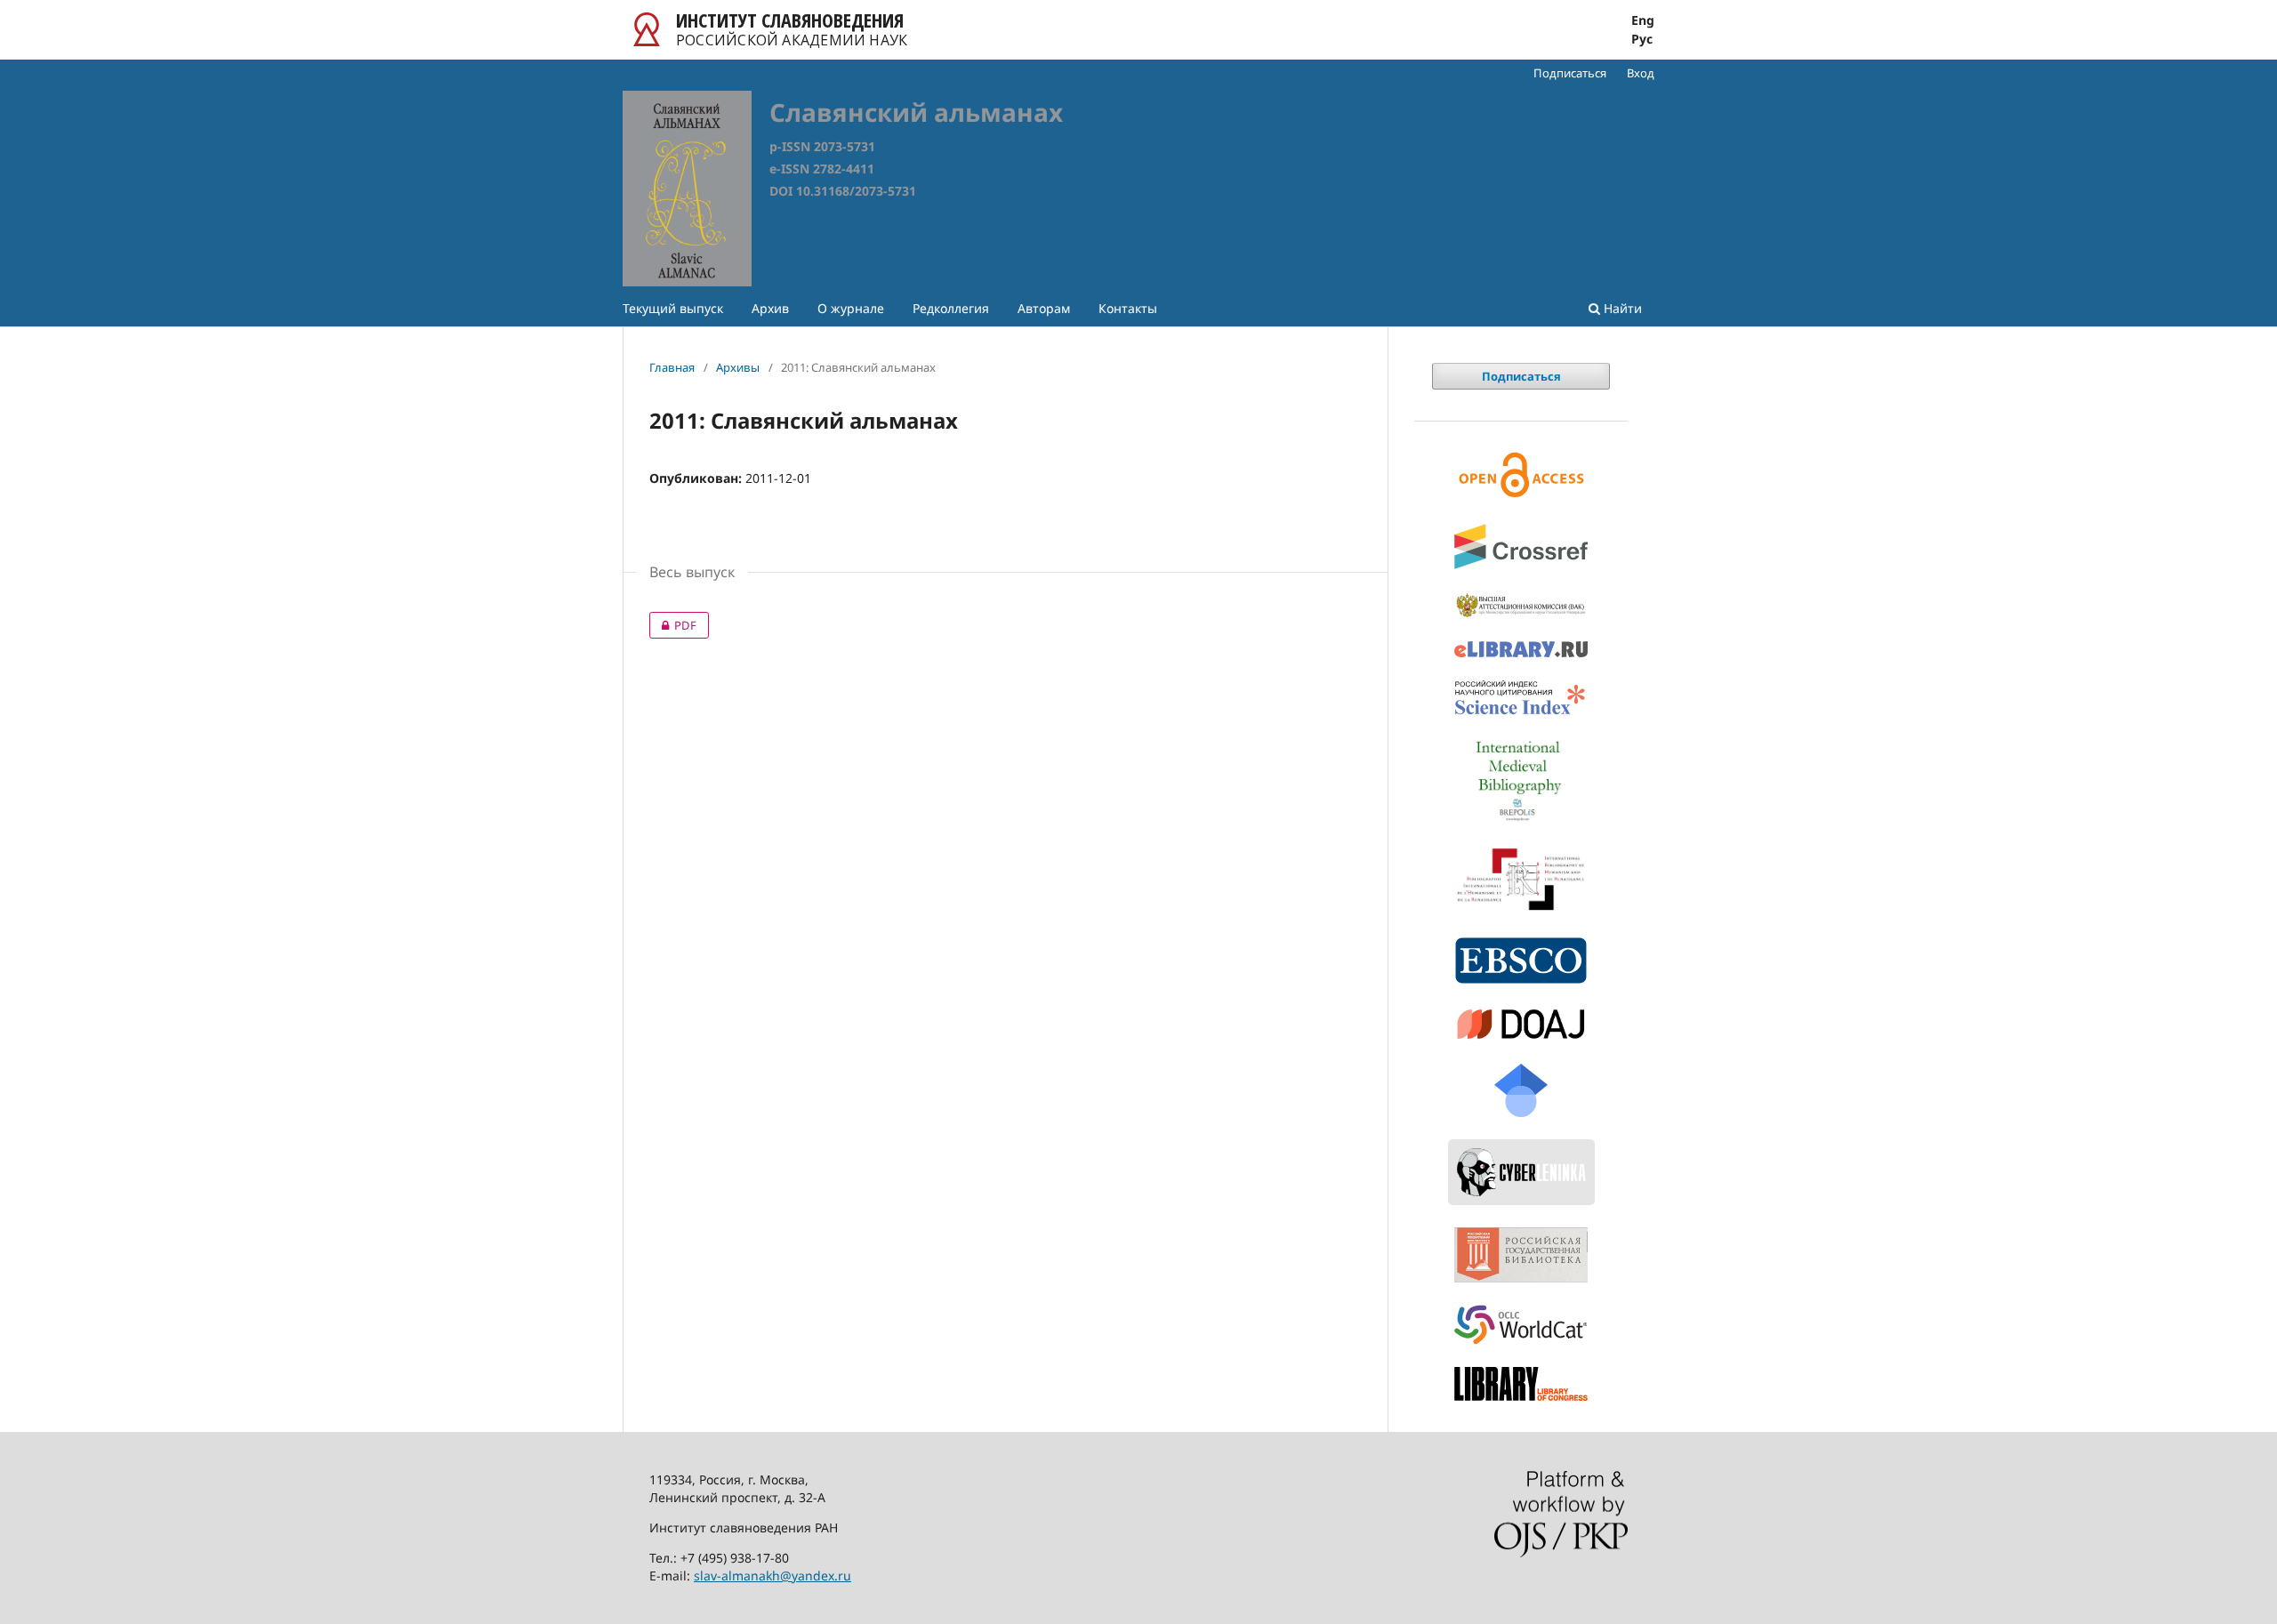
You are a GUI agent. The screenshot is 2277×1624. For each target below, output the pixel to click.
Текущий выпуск (673, 308)
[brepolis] (1521, 781)
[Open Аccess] (1521, 475)
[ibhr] (1521, 879)
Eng (1643, 20)
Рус (1642, 39)
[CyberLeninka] (1521, 1172)
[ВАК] (1521, 605)
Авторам (1044, 308)
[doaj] (1521, 1024)
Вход (1641, 73)
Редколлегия (951, 308)
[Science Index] (1521, 699)
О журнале (851, 308)
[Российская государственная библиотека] (1521, 1255)
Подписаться (1570, 73)
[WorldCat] (1521, 1325)
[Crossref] (1521, 547)
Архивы (738, 367)
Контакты (1128, 308)
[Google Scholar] (1521, 1090)
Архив (770, 308)
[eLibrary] (1521, 649)
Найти (1621, 308)
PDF (673, 625)
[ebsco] (1521, 961)
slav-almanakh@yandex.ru (772, 1576)
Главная (672, 367)
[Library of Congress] (1521, 1383)
